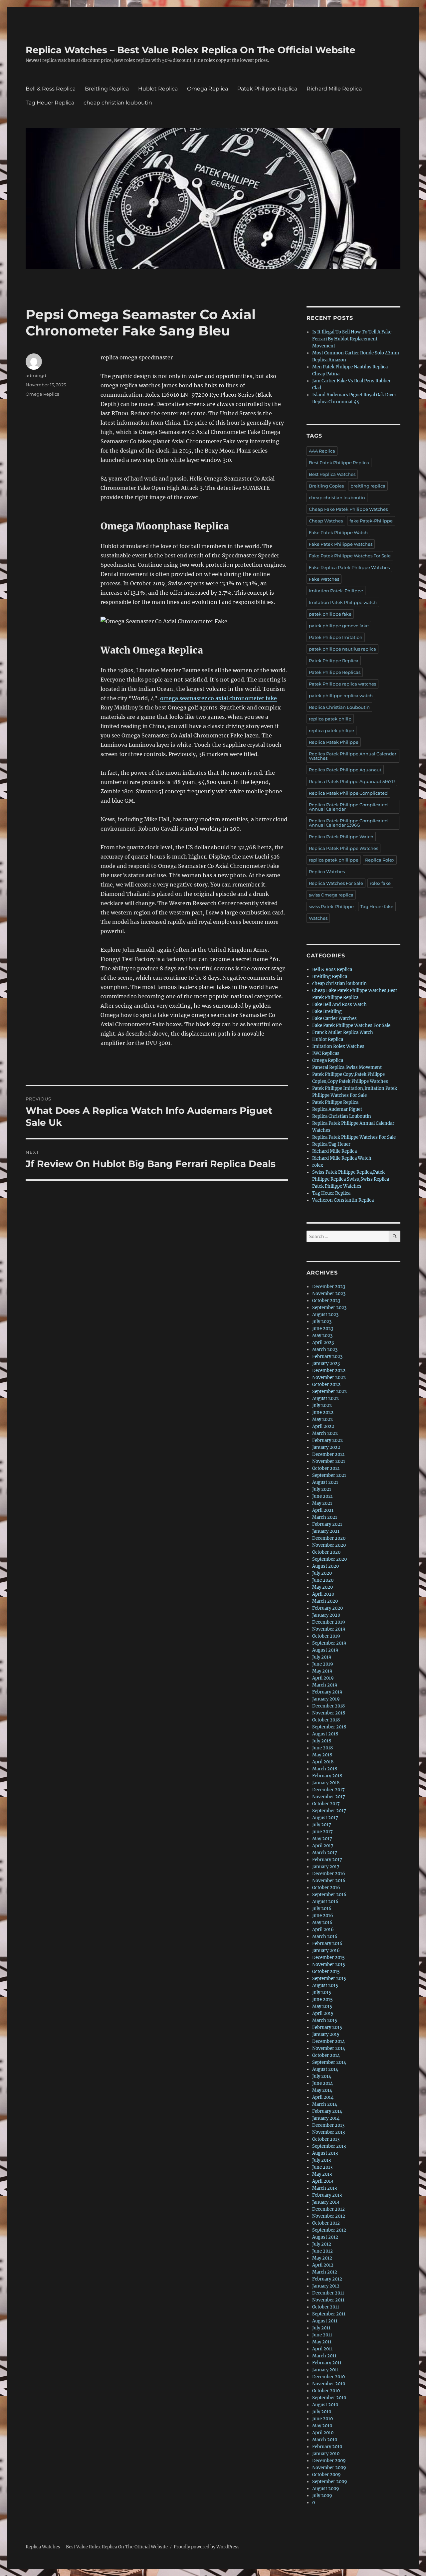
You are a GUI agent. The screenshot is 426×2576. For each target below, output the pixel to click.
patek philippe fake (330, 614)
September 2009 (330, 2482)
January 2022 (326, 1447)
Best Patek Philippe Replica (339, 463)
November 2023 (329, 1294)
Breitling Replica (107, 89)
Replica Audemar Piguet (337, 1109)
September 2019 (329, 1643)
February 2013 (327, 2195)
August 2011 (325, 2321)
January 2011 (325, 2370)
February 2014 (327, 2111)
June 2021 (322, 1496)
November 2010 (329, 2384)
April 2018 (323, 1762)
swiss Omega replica (331, 895)
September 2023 (329, 1308)
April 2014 (323, 2097)
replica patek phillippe (334, 860)
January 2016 (326, 1951)
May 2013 (322, 2174)
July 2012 (322, 2244)
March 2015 (325, 2020)
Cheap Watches (326, 521)
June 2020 (323, 1580)
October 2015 (326, 1972)
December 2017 (328, 1790)
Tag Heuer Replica (50, 103)
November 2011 (328, 2300)
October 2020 (326, 1552)
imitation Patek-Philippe (336, 591)
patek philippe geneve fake (339, 626)
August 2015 (325, 1985)
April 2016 (323, 1930)
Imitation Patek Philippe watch (343, 602)
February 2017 (327, 1860)
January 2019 (326, 1699)
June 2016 (323, 1916)
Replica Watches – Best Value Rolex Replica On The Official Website (191, 50)
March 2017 (325, 1853)
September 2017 (329, 1811)
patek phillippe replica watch (341, 695)
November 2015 (329, 1965)
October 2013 (326, 2139)
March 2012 (325, 2272)
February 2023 (327, 1357)
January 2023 (326, 1364)
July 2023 (322, 1322)
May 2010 (322, 2426)
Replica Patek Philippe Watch (341, 837)
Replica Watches (327, 872)
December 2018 (328, 1706)
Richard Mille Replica (334, 89)
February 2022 (327, 1440)
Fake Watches (324, 579)
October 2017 (326, 1804)
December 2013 (328, 2125)
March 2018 (325, 1769)
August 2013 (325, 2153)
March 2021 (325, 1517)
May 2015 (322, 2006)
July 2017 (322, 1825)
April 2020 (323, 1594)
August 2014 (325, 2069)
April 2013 (323, 2181)
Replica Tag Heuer (331, 1144)
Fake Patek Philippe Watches (341, 544)
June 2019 (323, 1664)
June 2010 (322, 2419)
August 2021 (325, 1482)
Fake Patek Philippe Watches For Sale (350, 556)
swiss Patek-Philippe (331, 906)
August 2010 (325, 2405)
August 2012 (325, 2237)
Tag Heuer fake (377, 906)
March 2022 (325, 1433)
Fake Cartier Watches (334, 1018)
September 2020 (329, 1559)
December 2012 (328, 2209)
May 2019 (322, 1671)
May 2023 (322, 1336)
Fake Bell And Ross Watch (339, 1004)
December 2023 (329, 1287)
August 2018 (325, 1734)
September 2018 (329, 1727)
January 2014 (326, 2118)
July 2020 (322, 1573)
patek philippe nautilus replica (342, 649)
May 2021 (322, 1503)
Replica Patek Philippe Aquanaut (345, 770)
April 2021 (323, 1510)
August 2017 (325, 1818)
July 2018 (322, 1741)
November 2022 (329, 1378)
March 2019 (325, 1685)
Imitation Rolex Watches (338, 1046)
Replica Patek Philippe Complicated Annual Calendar (348, 807)
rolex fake (380, 883)
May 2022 (322, 1419)
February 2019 (327, 1692)
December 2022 (329, 1371)
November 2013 (328, 2132)
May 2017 (322, 1839)
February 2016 (327, 1944)
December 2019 (329, 1622)
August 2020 (325, 1566)
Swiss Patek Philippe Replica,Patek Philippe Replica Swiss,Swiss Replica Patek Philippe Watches (351, 1179)
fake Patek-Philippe (371, 521)
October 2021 (326, 1468)
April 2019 (323, 1678)
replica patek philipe (331, 730)
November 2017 (329, 1797)
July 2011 (321, 2328)
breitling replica (368, 486)
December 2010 (328, 2377)
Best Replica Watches (332, 474)
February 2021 (327, 1524)
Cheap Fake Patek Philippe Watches (348, 509)
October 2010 (326, 2391)
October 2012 (326, 2223)
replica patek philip (330, 719)
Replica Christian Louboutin (339, 707)
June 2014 (322, 2083)
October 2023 (326, 1301)
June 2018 (322, 1748)
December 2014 (328, 2041)
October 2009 (326, 2475)
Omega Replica (208, 89)
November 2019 (329, 1629)
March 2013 (324, 2188)
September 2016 (329, 1895)
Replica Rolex (380, 860)
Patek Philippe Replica (267, 89)
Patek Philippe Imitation (336, 637)
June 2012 (322, 2251)
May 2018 (322, 1755)
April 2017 (323, 1846)
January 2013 (326, 2202)
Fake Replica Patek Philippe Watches (349, 567)
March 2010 (325, 2440)
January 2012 (326, 2286)
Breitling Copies (326, 486)
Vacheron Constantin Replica (343, 1200)
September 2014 (329, 2062)
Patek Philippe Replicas (335, 672)
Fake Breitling (327, 1011)
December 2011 (328, 2293)
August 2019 (325, 1650)
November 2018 (329, 1713)
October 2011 (326, 2307)
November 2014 (329, 2048)
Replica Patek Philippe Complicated (348, 793)
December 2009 (329, 2461)
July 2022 (322, 1405)
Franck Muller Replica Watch (343, 1032)
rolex (318, 1165)
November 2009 (329, 2468)
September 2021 (329, 1475)
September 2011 (329, 2314)
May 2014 (322, 2090)
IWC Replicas (326, 1053)
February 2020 (327, 1608)
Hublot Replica (158, 89)
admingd (36, 375)
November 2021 (329, 1461)
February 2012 (327, 2279)
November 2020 (329, 1545)
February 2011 (327, 2363)
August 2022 (325, 1398)
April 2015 (323, 2013)
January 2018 (326, 1783)
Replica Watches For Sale (336, 883)
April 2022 (323, 1426)
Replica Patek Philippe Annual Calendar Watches (353, 756)
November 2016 (329, 1881)
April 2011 (322, 2349)
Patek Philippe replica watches (342, 684)
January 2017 (326, 1867)
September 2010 (329, 2398)
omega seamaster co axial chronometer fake (218, 698)
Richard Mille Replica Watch (342, 1158)
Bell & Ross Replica (51, 89)
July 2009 (322, 2496)
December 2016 (329, 1874)
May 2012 (322, 2258)
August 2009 (326, 2489)
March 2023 (325, 1350)
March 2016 (325, 1937)
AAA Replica (322, 451)
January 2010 (326, 2454)
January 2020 (326, 1615)
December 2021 (328, 1454)
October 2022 (326, 1385)
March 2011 (324, 2356)
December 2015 (328, 1958)
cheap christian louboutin (118, 103)
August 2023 (325, 1315)
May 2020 (322, 1587)
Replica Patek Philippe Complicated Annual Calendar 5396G (348, 823)
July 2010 (322, 2412)
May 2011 (322, 2342)
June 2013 (322, 2167)
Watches (318, 918)
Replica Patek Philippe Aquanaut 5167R (352, 781)
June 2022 (323, 1412)
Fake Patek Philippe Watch (338, 532)
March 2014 (325, 2104)
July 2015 (322, 1992)
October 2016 (326, 1888)
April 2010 (323, 2433)
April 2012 (323, 2265)
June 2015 (322, 1999)
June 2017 (322, 1832)
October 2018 (326, 1720)
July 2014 (322, 2076)
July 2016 (322, 1909)
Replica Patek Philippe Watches (343, 848)
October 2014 (326, 2055)
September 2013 (329, 2146)
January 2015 (326, 2034)
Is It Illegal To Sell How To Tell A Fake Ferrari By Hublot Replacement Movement (352, 339)
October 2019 (326, 1636)
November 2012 (329, 2216)
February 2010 (327, 2447)
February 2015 (327, 2027)
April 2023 (323, 1343)
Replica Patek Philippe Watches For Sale (354, 1137)
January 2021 (326, 1531)
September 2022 (329, 1391)
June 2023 (323, 1329)
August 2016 (325, 1902)
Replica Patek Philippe (334, 742)
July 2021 (322, 1489)
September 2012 (329, 2230)
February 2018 (327, 1776)
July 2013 (321, 2160)
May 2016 (322, 1923)
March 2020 (325, 1601)
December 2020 (329, 1538)
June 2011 (322, 2335)
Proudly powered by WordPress (207, 2547)
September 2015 (329, 1979)
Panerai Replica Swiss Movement (347, 1067)
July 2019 (322, 1657)
